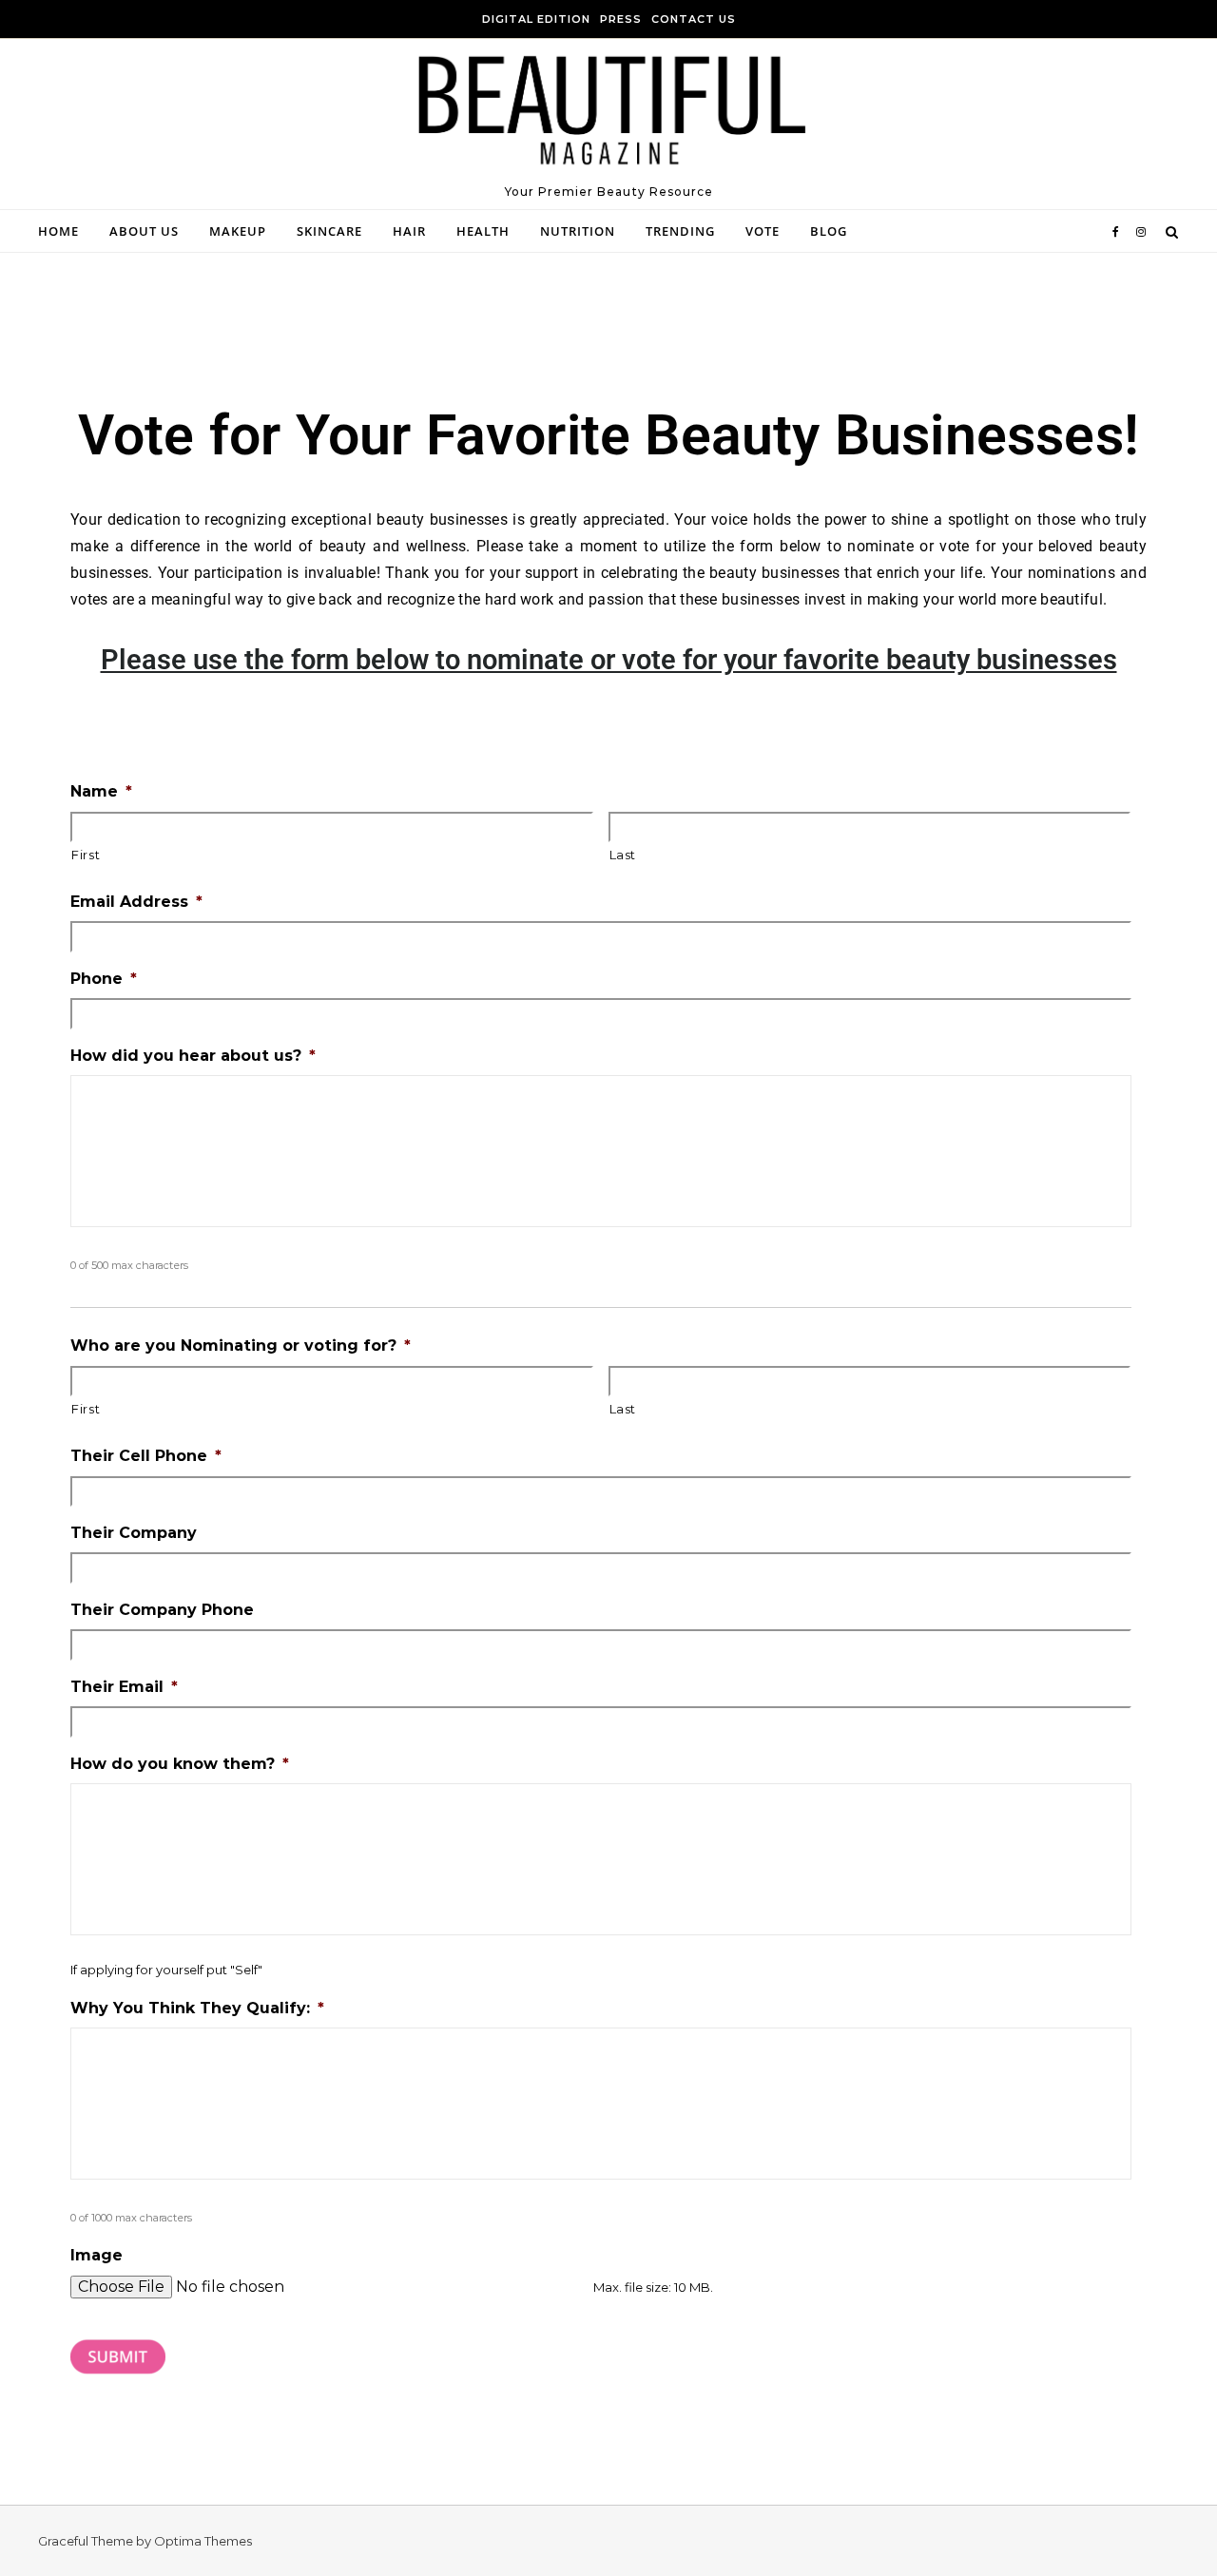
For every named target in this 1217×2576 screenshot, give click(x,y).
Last (623, 855)
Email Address (136, 902)
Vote (763, 231)
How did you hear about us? (193, 1056)
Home (58, 231)
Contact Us (694, 19)
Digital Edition (536, 19)
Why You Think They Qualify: (197, 2008)
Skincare (329, 231)
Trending (680, 231)
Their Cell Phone (146, 1456)
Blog (829, 231)
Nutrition (578, 231)
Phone (104, 979)
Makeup (238, 231)
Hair (409, 231)
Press (621, 19)
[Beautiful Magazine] (608, 116)
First (86, 855)
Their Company (134, 1533)
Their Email (124, 1687)
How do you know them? (180, 1764)
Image (97, 2255)
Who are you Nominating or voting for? (241, 1346)
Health (483, 231)
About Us (144, 231)
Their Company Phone (162, 1610)
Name (101, 791)
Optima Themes (203, 2541)
